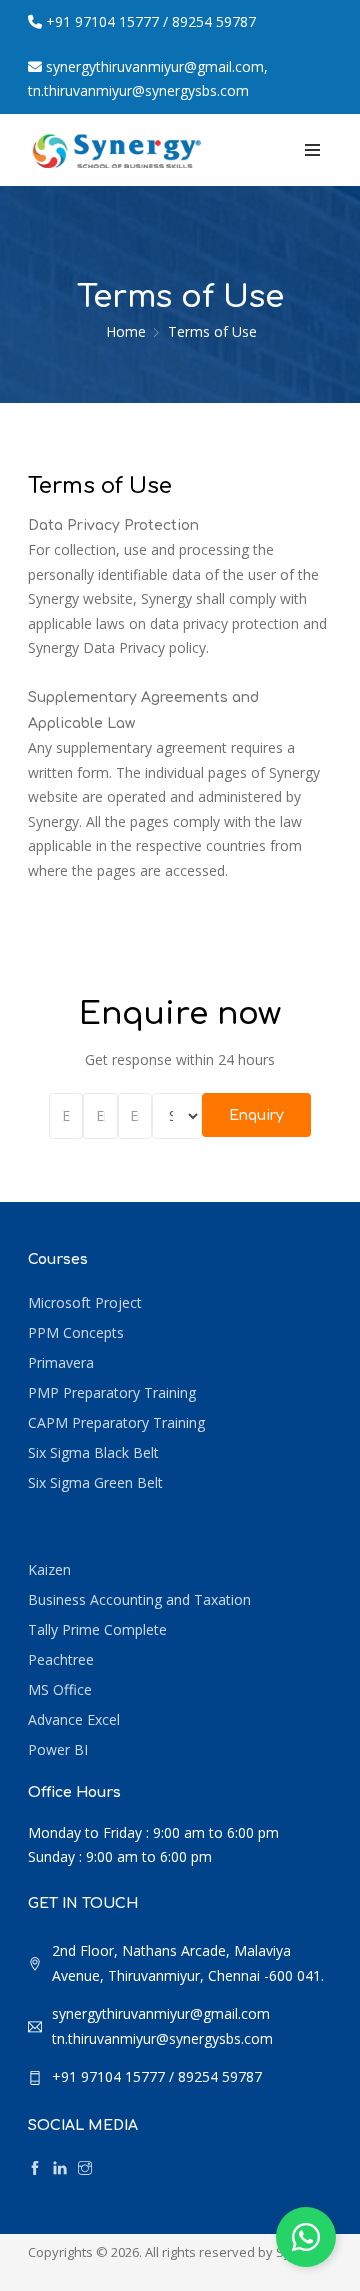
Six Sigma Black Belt (93, 1452)
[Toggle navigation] (312, 150)
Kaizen (49, 1569)
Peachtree (61, 1659)
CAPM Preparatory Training (116, 1422)
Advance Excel (74, 1719)
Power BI (58, 1749)
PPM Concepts (76, 1332)
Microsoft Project (85, 1302)
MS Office (60, 1689)
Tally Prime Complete (97, 1629)
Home (126, 331)
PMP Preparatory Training (112, 1392)
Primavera (61, 1362)
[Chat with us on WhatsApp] (306, 2237)
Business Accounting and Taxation (139, 1599)
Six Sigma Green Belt (95, 1482)
